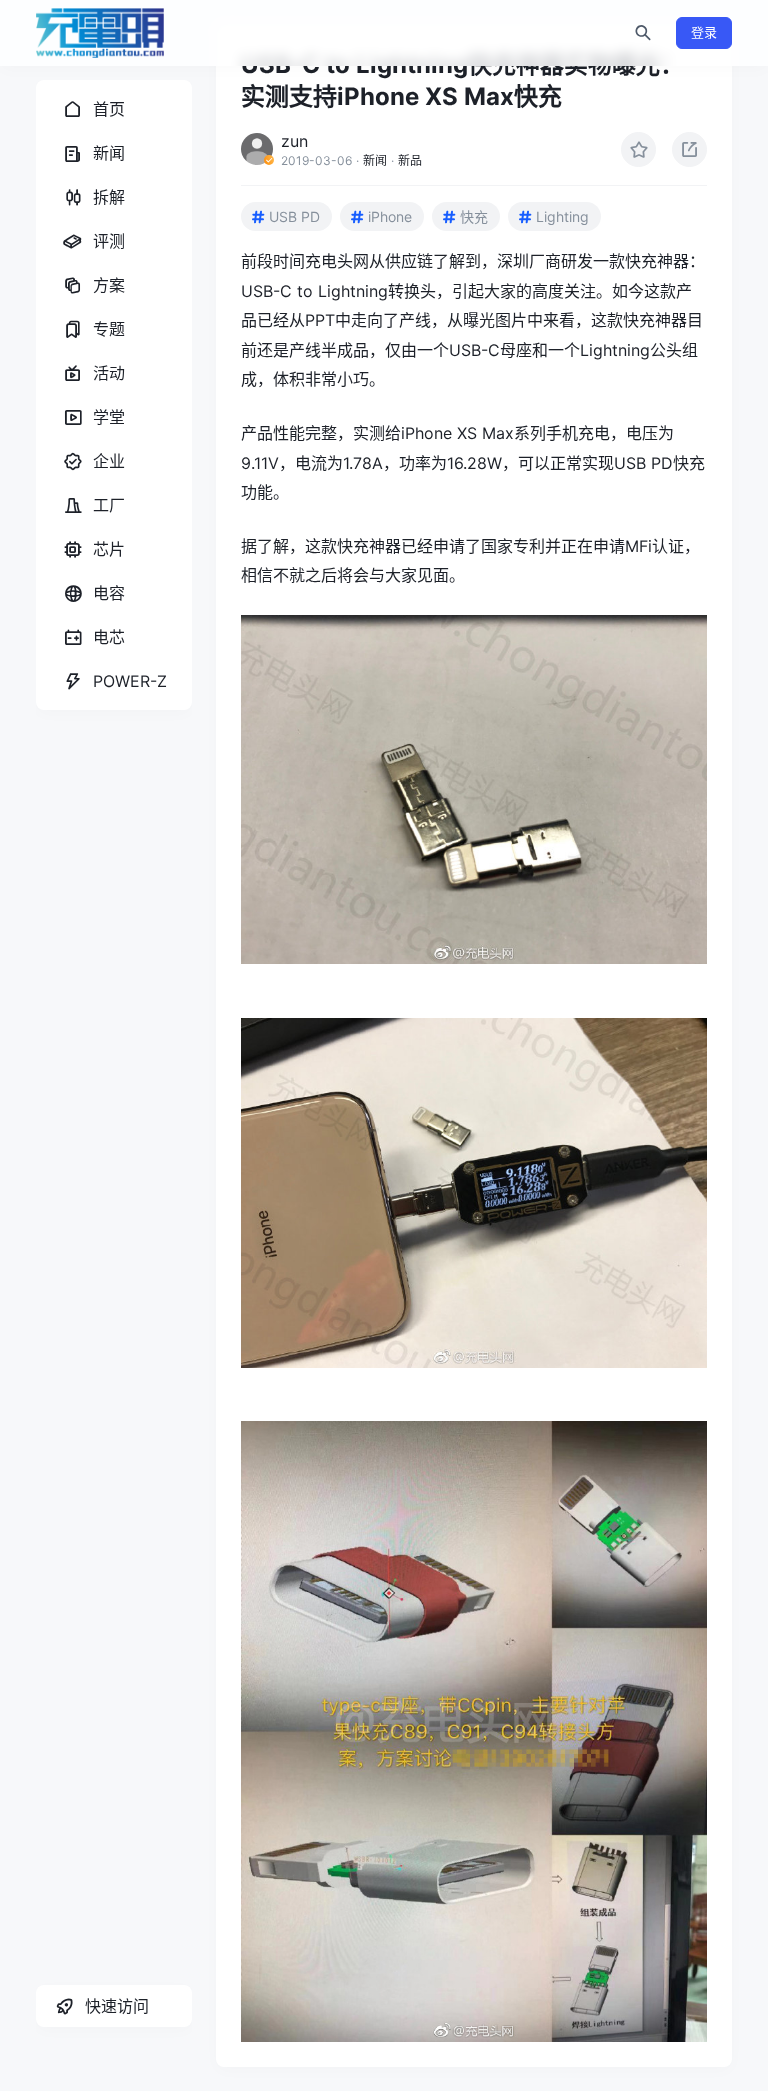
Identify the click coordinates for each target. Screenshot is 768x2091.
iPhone (390, 216)
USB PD (294, 216)
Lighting (562, 216)
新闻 (375, 160)
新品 (410, 160)
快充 (474, 216)
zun (294, 141)
